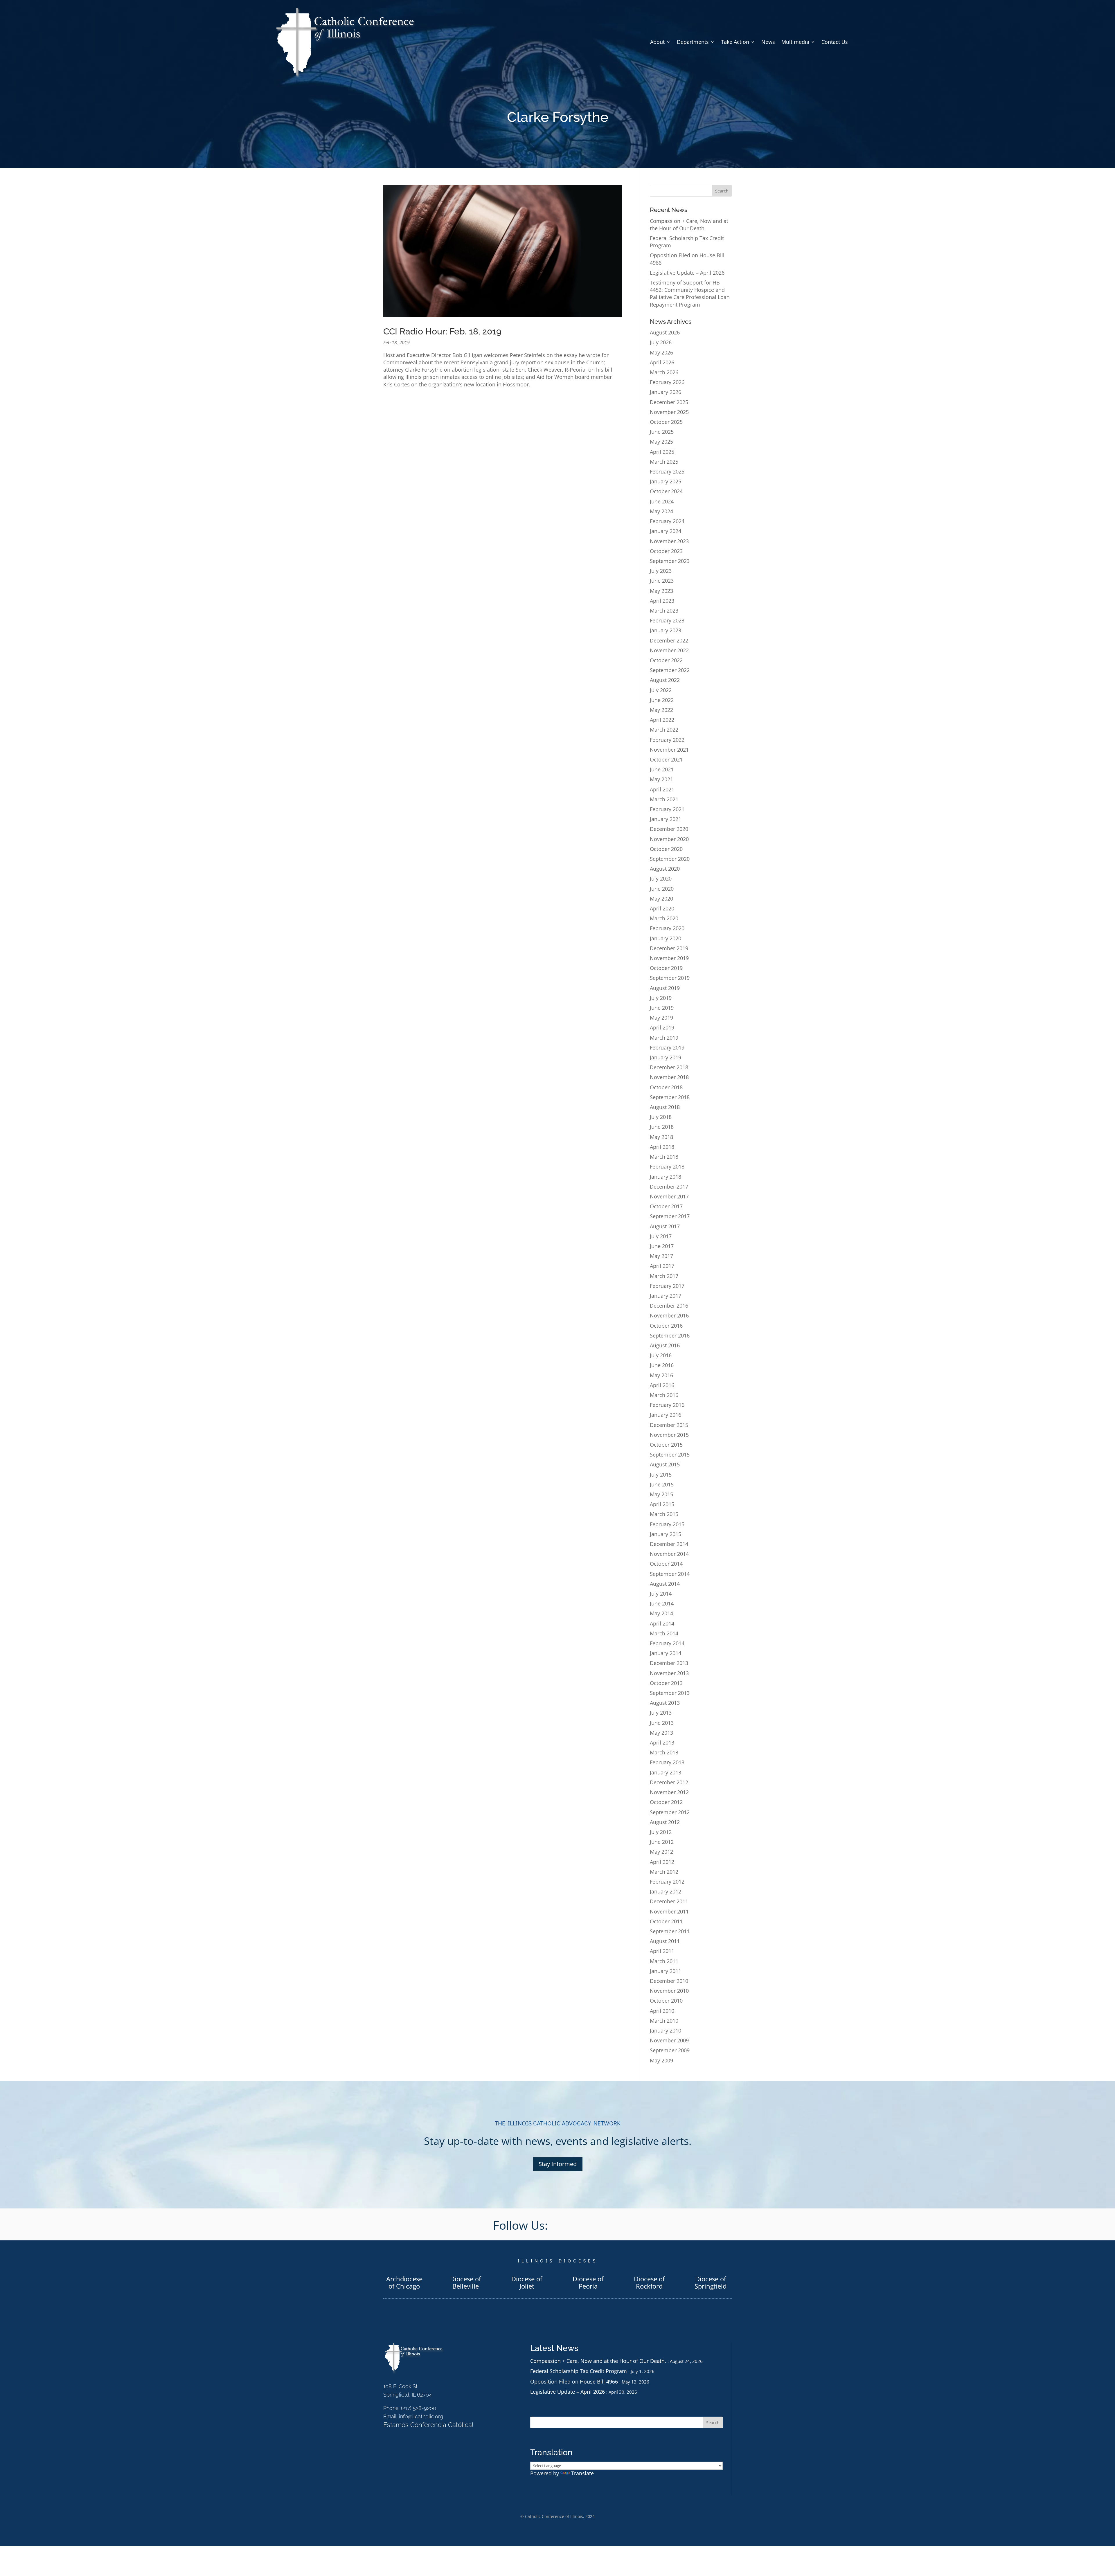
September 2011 (670, 1931)
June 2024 (662, 501)
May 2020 (661, 899)
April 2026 (662, 362)
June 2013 (662, 1723)
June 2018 (662, 1127)
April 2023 (662, 601)
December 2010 (669, 1981)
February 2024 (667, 521)
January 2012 (666, 1891)
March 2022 (664, 730)
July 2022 (661, 690)
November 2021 (669, 750)
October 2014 (666, 1564)
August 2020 (665, 869)
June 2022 (662, 700)
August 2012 (665, 1822)
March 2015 (664, 1514)
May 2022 (661, 710)
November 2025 (669, 412)
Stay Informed (558, 2164)
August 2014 (665, 1584)
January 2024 (666, 531)
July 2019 (661, 998)
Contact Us (835, 42)
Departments (693, 42)
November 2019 (669, 958)
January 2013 (666, 1772)
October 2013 (666, 1683)
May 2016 (661, 1375)
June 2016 (662, 1365)
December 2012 (669, 1782)
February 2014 (667, 1643)
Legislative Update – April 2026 (687, 273)
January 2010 (666, 2030)
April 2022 (662, 720)
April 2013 (662, 1742)
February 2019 (667, 1047)
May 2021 (661, 779)
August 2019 (665, 988)
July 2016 (661, 1355)
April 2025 (662, 452)
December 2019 (669, 948)
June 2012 (662, 1842)
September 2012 (670, 1812)
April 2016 (662, 1385)
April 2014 (662, 1623)
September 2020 (670, 859)
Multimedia (795, 42)
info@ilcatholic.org (421, 2416)
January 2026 (666, 392)
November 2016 (669, 1315)
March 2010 (664, 2021)
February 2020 (667, 928)
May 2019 (661, 1018)
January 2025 (666, 481)
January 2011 (666, 1971)
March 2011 (664, 1961)
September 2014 (670, 1574)
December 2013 (669, 1663)
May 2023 (661, 591)
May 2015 (661, 1494)
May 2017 (661, 1256)
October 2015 (666, 1445)
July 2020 (661, 879)
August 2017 (665, 1226)
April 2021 (662, 789)
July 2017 (661, 1236)
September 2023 (670, 561)
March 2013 (664, 1752)
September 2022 (670, 670)
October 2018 (666, 1087)
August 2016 (665, 1345)
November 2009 (669, 2040)
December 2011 (669, 1901)
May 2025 (661, 442)
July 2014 (661, 1594)
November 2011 (669, 1911)
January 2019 (666, 1057)
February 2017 (667, 1286)
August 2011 (665, 1941)
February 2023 (667, 620)
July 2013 (661, 1713)
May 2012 (661, 1852)
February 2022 (667, 740)
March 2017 (664, 1276)
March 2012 (664, 1872)
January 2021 (666, 819)
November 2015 (669, 1435)
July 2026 (661, 342)
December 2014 (669, 1544)
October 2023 (666, 551)
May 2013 (661, 1733)
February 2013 (667, 1762)
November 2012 (669, 1792)
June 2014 (662, 1603)
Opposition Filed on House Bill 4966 (574, 2381)
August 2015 (665, 1464)
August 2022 (665, 680)
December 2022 (669, 640)
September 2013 (670, 1693)
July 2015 (661, 1475)
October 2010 (666, 2001)
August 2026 (665, 332)
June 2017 (662, 1246)
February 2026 (667, 382)
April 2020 (662, 908)
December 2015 (669, 1425)
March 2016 (664, 1395)
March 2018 (664, 1157)
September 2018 (670, 1097)
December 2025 (669, 402)
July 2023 (661, 571)
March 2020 (664, 918)
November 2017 (669, 1196)
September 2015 (670, 1454)
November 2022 (669, 650)
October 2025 (666, 422)
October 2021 (666, 759)
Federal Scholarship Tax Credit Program (579, 2371)
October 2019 (666, 968)
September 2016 (670, 1335)
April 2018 (662, 1147)
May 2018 (661, 1137)
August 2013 (665, 1703)
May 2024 (661, 511)
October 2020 (666, 849)
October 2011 (666, 1921)
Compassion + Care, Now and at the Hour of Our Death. (689, 225)
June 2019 (662, 1008)
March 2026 (664, 372)
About (657, 42)
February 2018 (667, 1167)
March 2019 (664, 1038)
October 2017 (666, 1206)
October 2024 (666, 491)
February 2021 (667, 809)
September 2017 (670, 1216)
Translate (582, 2473)
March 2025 (664, 462)
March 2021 (664, 799)
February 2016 (667, 1405)
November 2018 (669, 1077)
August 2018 (665, 1107)
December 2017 (669, 1187)
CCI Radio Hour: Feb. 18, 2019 (442, 331)
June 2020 (662, 889)
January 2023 (666, 630)
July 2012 (661, 1832)
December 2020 (669, 829)
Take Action (735, 42)
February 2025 (667, 471)
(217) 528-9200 (419, 2408)
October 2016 (666, 1326)
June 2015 (662, 1484)
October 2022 (666, 660)
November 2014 (669, 1554)
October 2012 (666, 1802)
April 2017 (662, 1266)
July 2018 (661, 1117)
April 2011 (662, 1951)
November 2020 (669, 839)
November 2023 (669, 541)
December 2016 (669, 1306)
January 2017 (666, 1296)
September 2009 (670, 2050)
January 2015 (666, 1534)
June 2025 (662, 432)
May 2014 (661, 1613)
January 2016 (666, 1415)
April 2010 (662, 2011)
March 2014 (664, 1633)
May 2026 (661, 352)
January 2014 (666, 1653)
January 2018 (666, 1177)
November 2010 (669, 1991)
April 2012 (662, 1862)
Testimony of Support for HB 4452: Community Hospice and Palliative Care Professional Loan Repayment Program (690, 294)
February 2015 (667, 1524)
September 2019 (670, 978)
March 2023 (664, 611)
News (768, 42)
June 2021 (662, 769)
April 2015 (662, 1504)
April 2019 (662, 1027)
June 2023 (662, 581)
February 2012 (667, 1882)
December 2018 (669, 1067)
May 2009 (661, 2060)
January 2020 (666, 938)
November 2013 (669, 1673)
